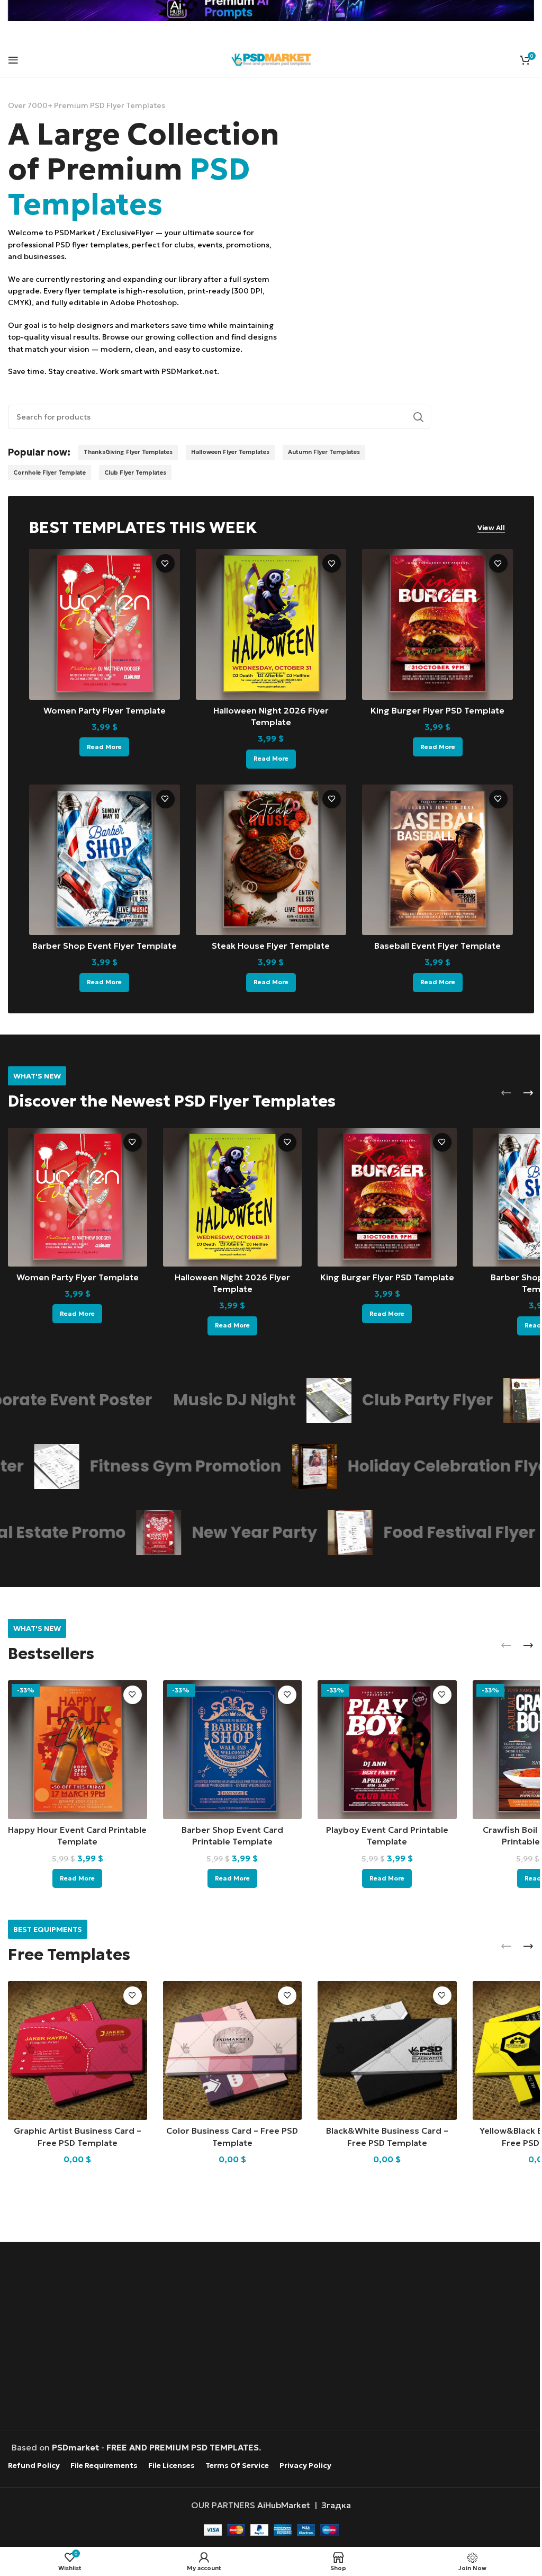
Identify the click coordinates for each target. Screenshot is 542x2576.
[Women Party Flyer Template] (105, 624)
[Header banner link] (271, 11)
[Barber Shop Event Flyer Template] (105, 860)
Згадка (336, 2505)
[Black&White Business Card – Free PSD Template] (387, 2051)
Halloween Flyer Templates (230, 452)
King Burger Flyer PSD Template (437, 710)
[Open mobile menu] (13, 60)
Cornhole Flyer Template (49, 473)
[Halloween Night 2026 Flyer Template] (271, 624)
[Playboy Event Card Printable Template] (387, 1750)
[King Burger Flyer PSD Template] (437, 624)
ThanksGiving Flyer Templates (128, 452)
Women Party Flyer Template (105, 710)
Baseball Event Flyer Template (437, 946)
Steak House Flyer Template (271, 946)
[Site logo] (271, 58)
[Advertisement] (271, 2337)
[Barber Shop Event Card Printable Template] (233, 1750)
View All (491, 528)
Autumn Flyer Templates (324, 452)
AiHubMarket (284, 2505)
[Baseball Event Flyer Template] (437, 860)
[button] (506, 1093)
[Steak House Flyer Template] (271, 860)
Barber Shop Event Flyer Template (105, 946)
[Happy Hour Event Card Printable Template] (78, 1750)
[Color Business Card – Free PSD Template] (233, 2051)
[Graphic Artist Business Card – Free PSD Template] (78, 2051)
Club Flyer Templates (135, 473)
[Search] (418, 417)
